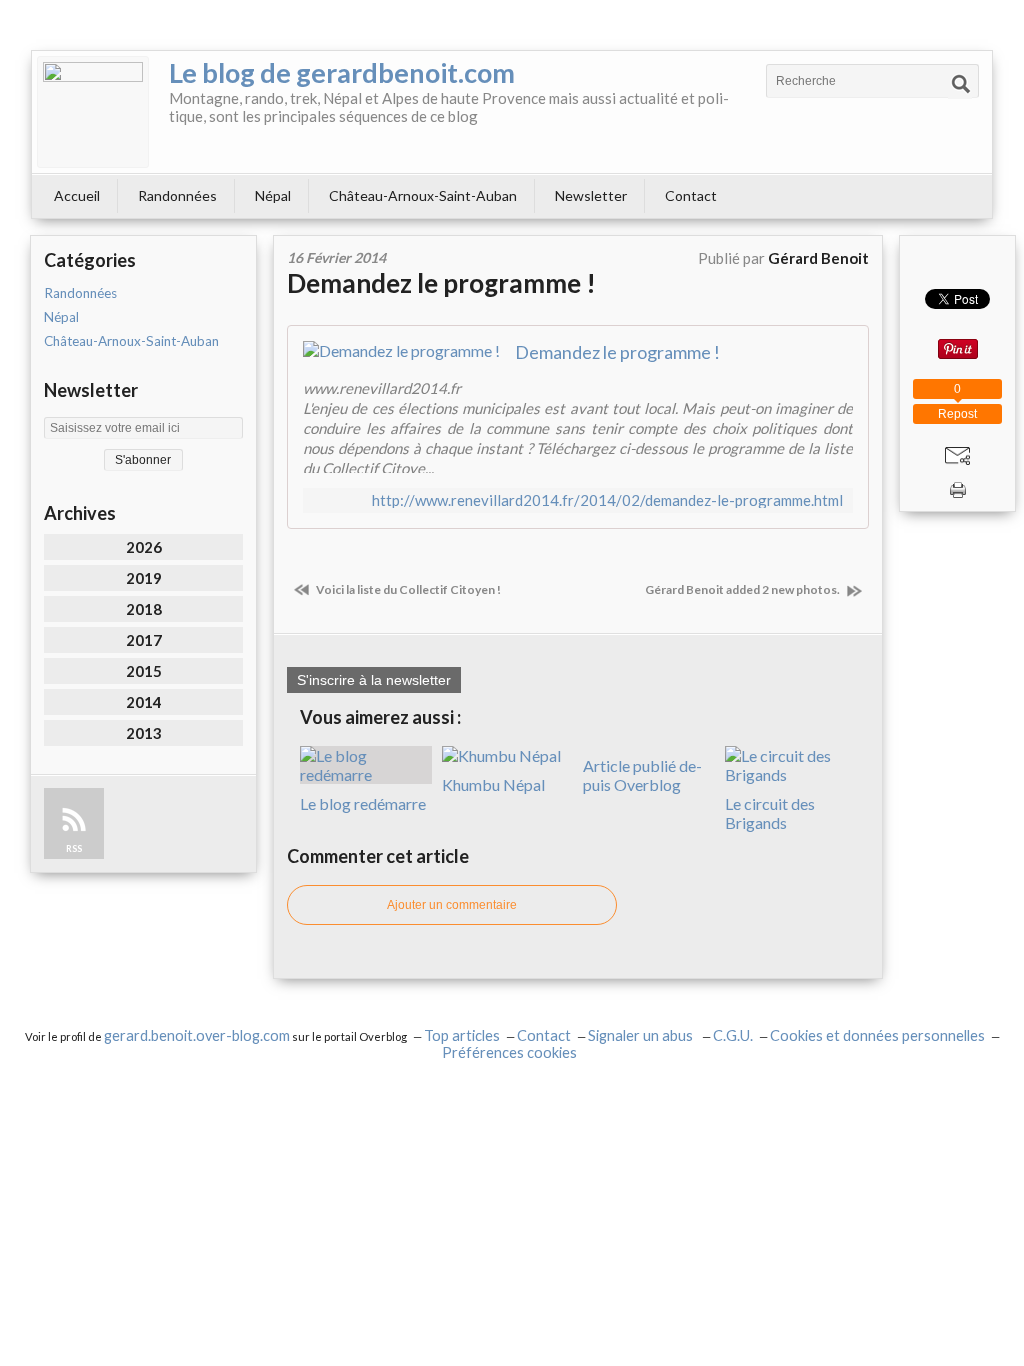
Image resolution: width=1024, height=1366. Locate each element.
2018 (144, 609)
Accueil (77, 195)
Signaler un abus (642, 1035)
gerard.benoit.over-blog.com (197, 1035)
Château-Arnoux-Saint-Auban (423, 195)
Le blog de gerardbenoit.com (342, 72)
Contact (691, 195)
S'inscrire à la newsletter (374, 680)
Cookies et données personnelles (877, 1035)
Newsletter (591, 195)
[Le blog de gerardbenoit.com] (93, 112)
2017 (144, 640)
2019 (144, 578)
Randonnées (177, 195)
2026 (144, 547)
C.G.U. (733, 1035)
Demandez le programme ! (441, 283)
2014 (144, 702)
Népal (273, 195)
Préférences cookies (509, 1052)
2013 (144, 733)
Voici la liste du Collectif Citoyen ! (407, 589)
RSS (74, 848)
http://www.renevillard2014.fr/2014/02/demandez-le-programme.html (607, 500)
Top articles (462, 1035)
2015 (144, 671)
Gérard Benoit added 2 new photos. (743, 589)
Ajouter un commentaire (452, 905)
